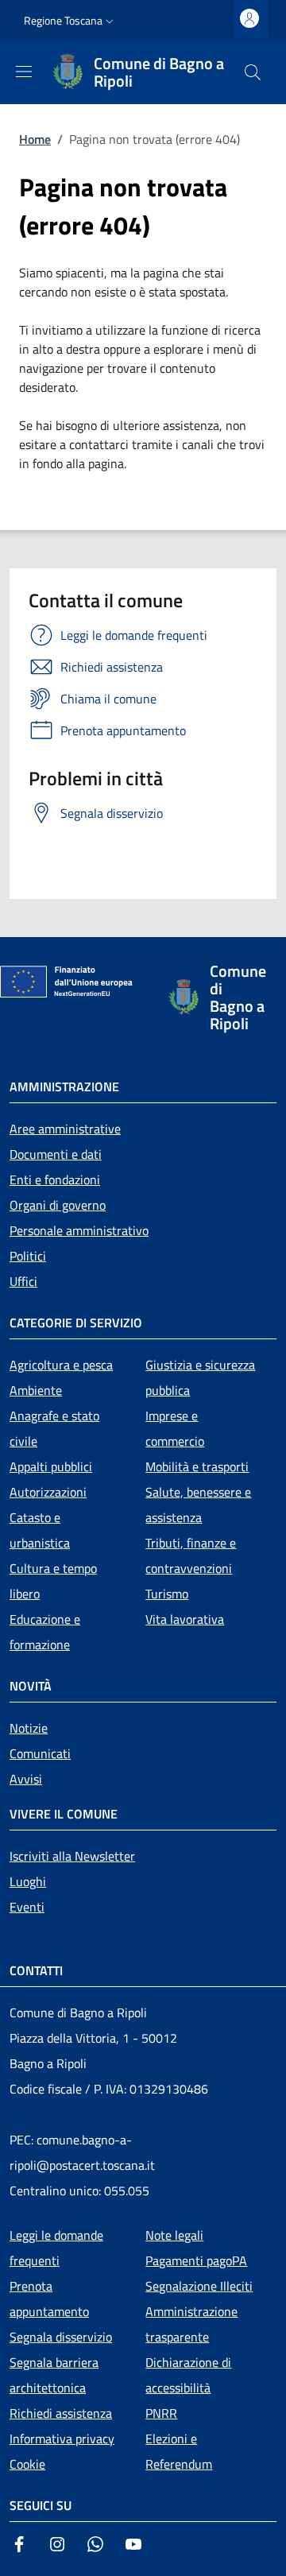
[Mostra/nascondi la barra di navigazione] (24, 72)
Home (35, 139)
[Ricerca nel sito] (253, 72)
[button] (70, 21)
